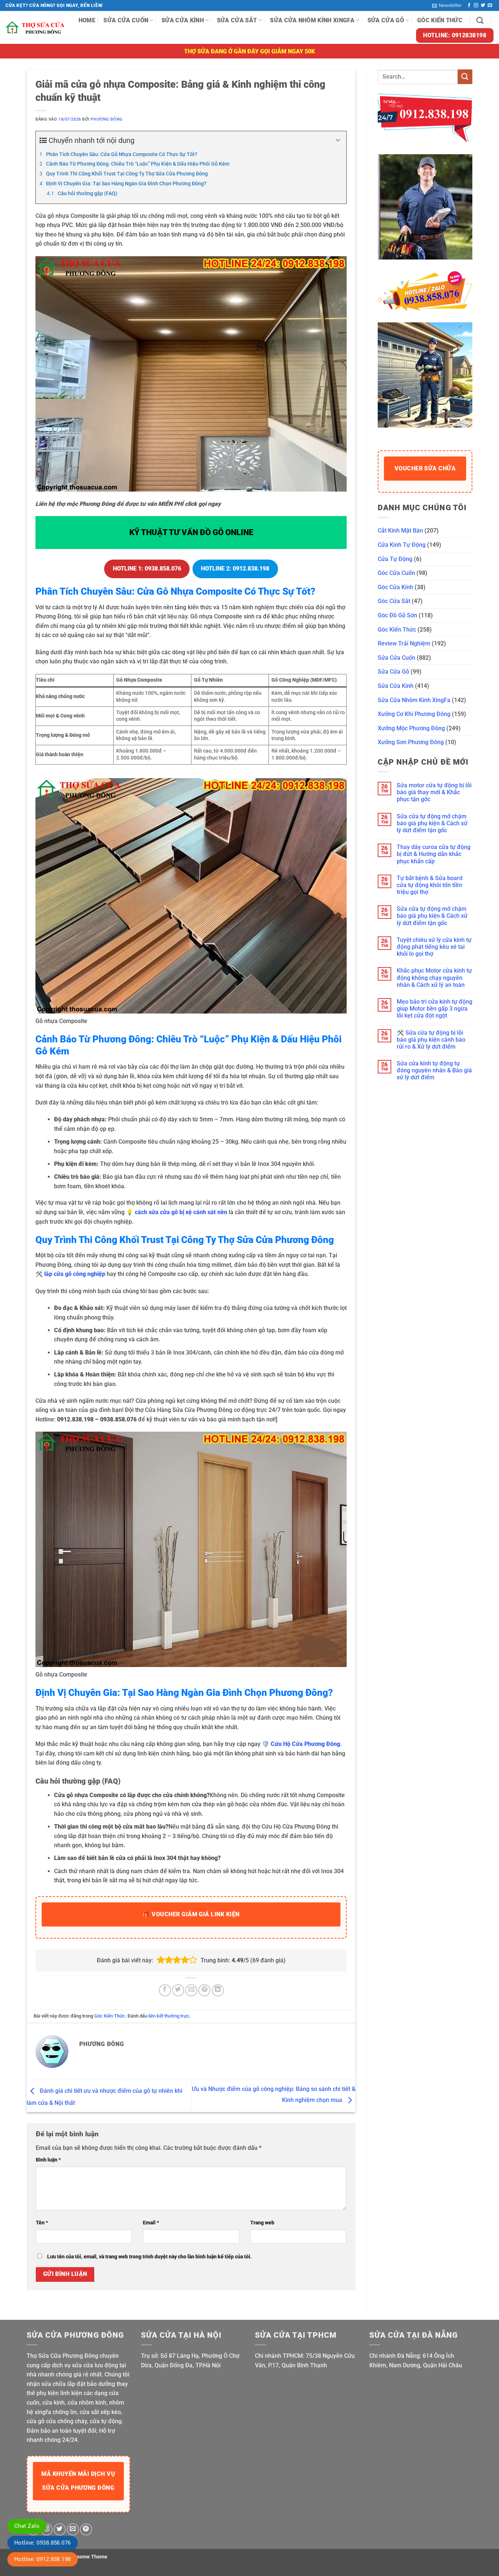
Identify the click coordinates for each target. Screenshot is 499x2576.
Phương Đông (106, 119)
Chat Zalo (27, 2526)
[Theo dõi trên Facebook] (469, 5)
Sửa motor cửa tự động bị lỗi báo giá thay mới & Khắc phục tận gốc (434, 792)
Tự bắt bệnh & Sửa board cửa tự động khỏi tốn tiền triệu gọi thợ (430, 885)
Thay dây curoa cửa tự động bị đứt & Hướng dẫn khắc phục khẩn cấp (434, 854)
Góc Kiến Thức (440, 20)
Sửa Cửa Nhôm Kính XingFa (312, 20)
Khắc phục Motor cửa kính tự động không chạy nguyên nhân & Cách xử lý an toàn (434, 978)
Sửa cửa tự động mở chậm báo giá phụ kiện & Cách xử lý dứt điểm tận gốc (432, 823)
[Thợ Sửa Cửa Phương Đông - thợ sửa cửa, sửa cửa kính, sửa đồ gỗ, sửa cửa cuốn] (36, 28)
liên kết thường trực (169, 2016)
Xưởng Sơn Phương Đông (411, 742)
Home (87, 20)
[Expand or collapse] (338, 140)
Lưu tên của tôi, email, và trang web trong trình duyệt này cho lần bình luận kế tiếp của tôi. (149, 2257)
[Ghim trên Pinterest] (204, 1990)
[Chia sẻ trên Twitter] (178, 1990)
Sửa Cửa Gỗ (386, 20)
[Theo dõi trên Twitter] (483, 5)
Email (151, 2223)
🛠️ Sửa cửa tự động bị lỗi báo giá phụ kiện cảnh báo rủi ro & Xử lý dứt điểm (431, 1040)
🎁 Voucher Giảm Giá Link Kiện (191, 1914)
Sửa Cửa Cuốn (126, 20)
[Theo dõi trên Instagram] (476, 5)
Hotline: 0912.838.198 (43, 2559)
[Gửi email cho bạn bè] (191, 1990)
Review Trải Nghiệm (404, 643)
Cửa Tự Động (395, 559)
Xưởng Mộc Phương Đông (411, 728)
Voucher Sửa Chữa (425, 468)
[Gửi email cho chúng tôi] (490, 5)
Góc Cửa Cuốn (396, 573)
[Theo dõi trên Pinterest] (86, 2529)
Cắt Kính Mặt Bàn (400, 531)
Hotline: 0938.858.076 (43, 2543)
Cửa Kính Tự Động (402, 545)
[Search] (480, 20)
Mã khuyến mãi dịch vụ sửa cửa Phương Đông (78, 2481)
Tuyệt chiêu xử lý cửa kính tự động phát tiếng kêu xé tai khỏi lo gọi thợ (434, 947)
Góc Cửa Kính (395, 587)
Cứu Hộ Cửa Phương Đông (305, 1744)
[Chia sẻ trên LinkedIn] (218, 1990)
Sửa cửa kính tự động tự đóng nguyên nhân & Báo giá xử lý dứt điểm (434, 1070)
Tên (42, 2223)
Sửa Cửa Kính (183, 20)
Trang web (262, 2223)
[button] (447, 5)
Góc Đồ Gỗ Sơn (397, 615)
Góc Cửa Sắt (394, 601)
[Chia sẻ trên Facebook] (165, 1990)
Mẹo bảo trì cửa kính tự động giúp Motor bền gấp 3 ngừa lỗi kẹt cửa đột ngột (435, 1009)
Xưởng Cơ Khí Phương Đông (414, 714)
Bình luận (48, 2160)
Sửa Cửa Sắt (237, 20)
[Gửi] (465, 77)
